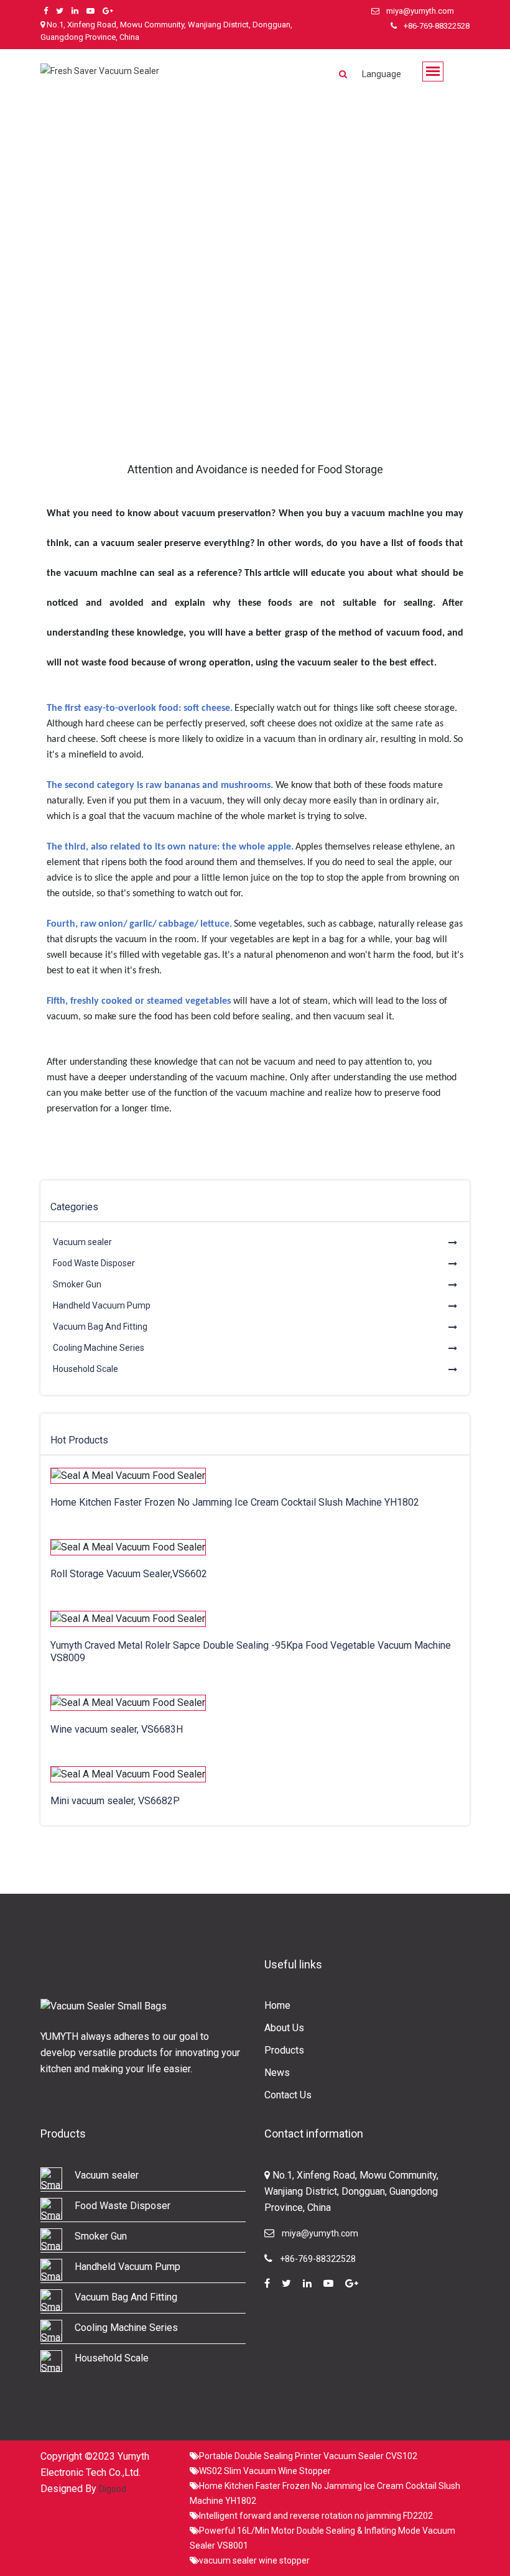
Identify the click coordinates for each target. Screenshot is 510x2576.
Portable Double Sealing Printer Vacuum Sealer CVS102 (308, 2456)
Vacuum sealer (82, 1242)
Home (277, 2005)
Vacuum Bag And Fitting (100, 1327)
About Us (284, 2028)
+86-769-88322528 (437, 26)
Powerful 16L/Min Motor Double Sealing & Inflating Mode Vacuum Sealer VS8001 (322, 2538)
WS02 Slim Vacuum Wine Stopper (265, 2471)
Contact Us (288, 2095)
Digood (113, 2489)
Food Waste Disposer (94, 1263)
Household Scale (86, 1369)
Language (382, 74)
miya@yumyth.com (420, 11)
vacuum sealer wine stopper (254, 2560)
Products (284, 2050)
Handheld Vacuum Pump (102, 1305)
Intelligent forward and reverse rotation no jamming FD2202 (316, 2516)
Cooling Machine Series (99, 1348)
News (277, 2073)
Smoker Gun (77, 1284)
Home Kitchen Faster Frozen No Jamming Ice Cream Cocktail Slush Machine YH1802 (325, 2493)
